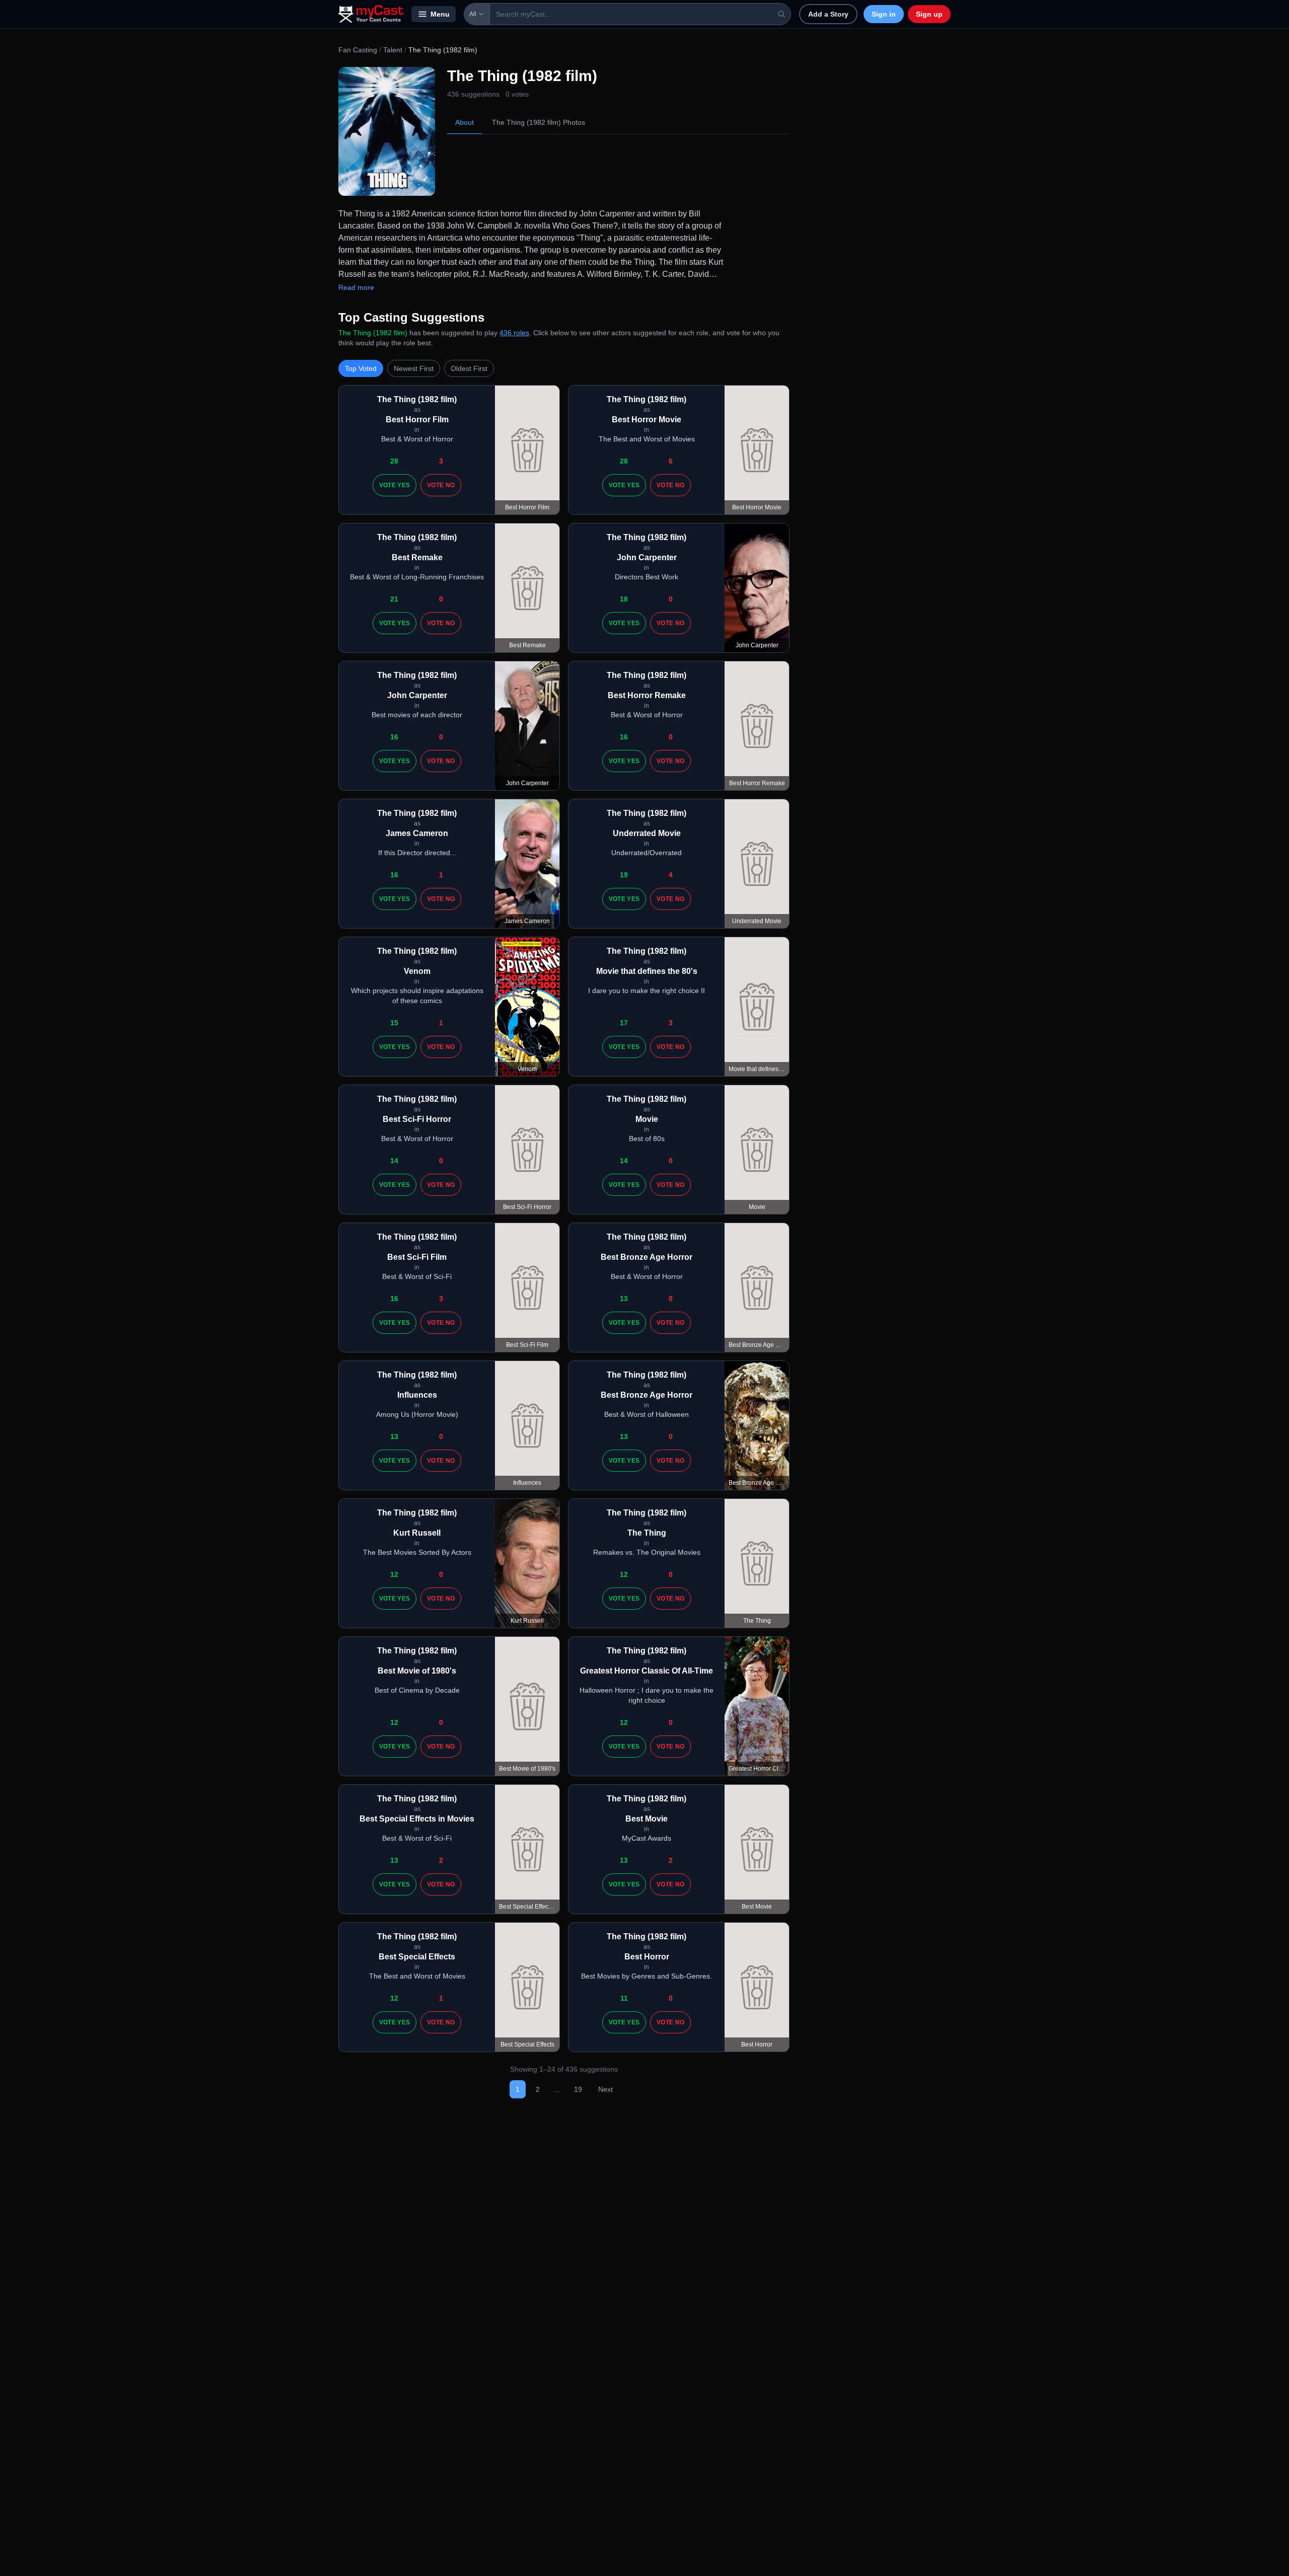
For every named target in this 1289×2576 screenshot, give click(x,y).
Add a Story (828, 14)
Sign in (884, 14)
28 (394, 461)
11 (624, 1998)
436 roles (514, 333)
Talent (393, 50)
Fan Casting (358, 50)
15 (394, 1023)
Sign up (929, 14)
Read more (356, 287)
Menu (440, 14)
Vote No (441, 485)
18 (624, 599)
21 (394, 599)
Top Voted (361, 368)
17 (624, 1023)
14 (394, 1161)
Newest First (414, 368)
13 (624, 1299)
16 (394, 737)
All (473, 14)
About (464, 122)
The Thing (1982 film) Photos (539, 122)
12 (394, 1574)
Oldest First (469, 368)
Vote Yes (395, 485)
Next (605, 2089)
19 (624, 875)
